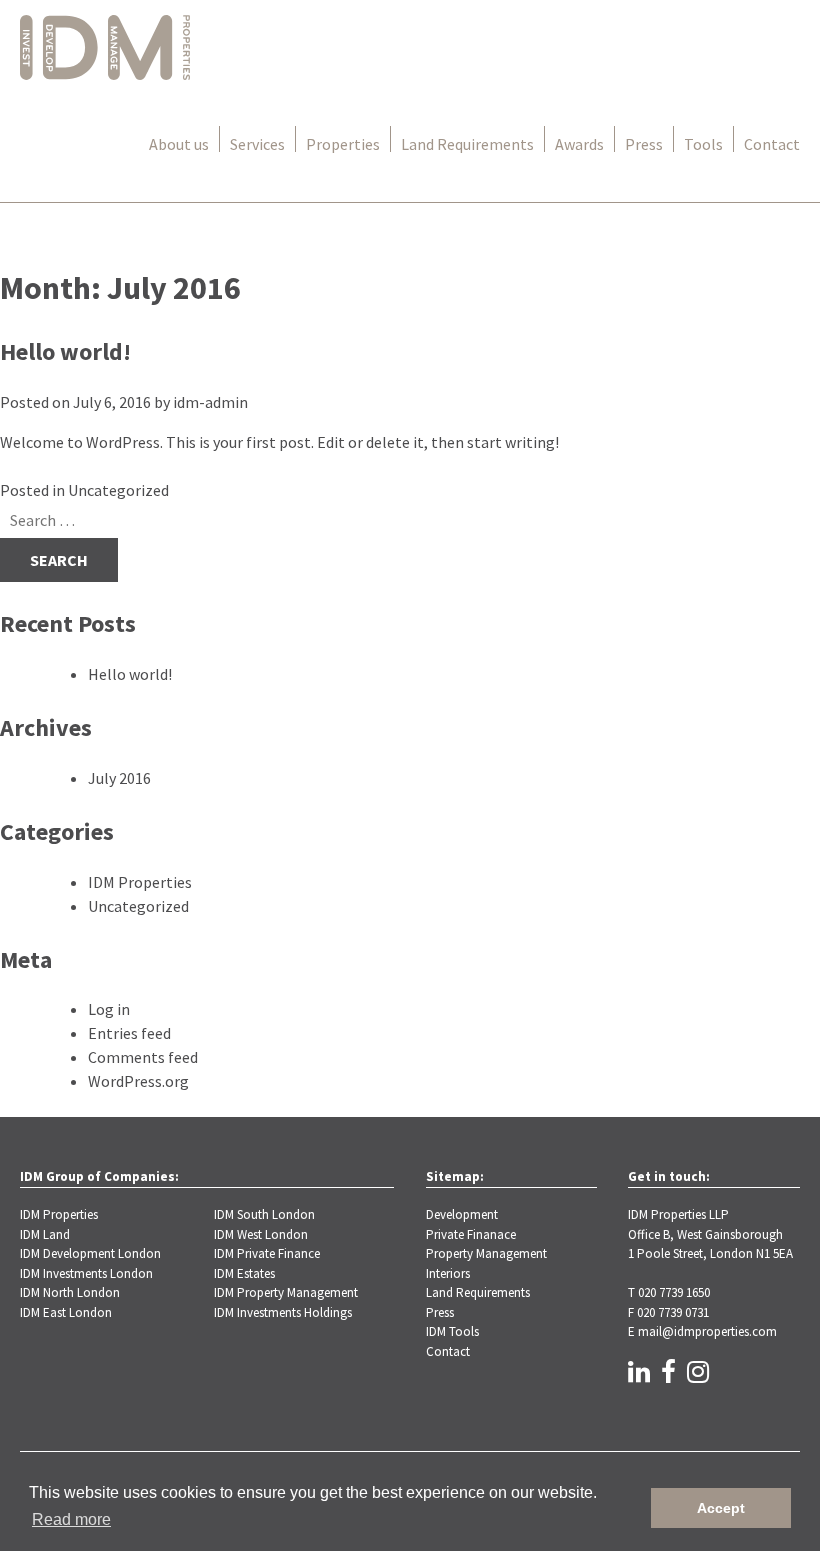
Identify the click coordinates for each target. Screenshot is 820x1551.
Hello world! (65, 351)
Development (462, 1214)
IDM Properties (140, 882)
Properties (343, 144)
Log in (109, 1009)
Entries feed (129, 1033)
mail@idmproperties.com (707, 1331)
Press (644, 144)
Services (257, 144)
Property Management (486, 1253)
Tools (703, 144)
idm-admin (210, 402)
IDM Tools (452, 1331)
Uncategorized (118, 490)
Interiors (448, 1273)
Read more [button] (71, 1519)
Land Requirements (467, 144)
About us (179, 144)
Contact (772, 144)
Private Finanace (471, 1234)
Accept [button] (721, 1508)
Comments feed (143, 1057)
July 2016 (119, 778)
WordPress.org (138, 1081)
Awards (579, 144)
